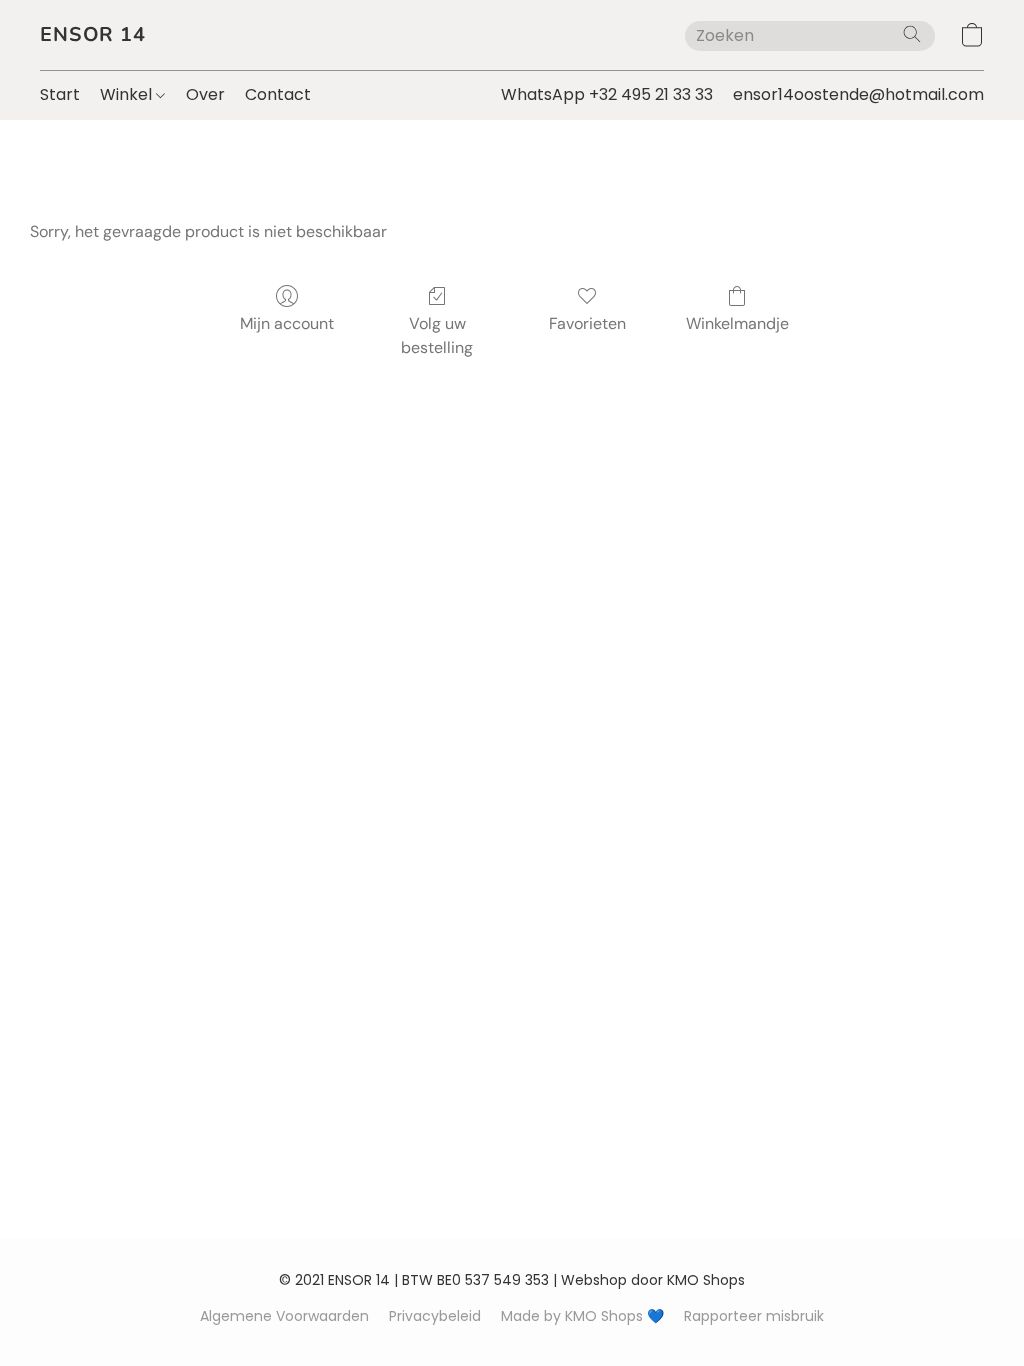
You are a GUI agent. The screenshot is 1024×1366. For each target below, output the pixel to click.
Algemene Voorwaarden (284, 1316)
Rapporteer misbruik (754, 1316)
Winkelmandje (737, 323)
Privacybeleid (435, 1316)
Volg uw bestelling (437, 335)
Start (60, 94)
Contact (278, 94)
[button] (93, 35)
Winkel (128, 94)
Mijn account (287, 323)
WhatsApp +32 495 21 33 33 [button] (607, 94)
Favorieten (587, 323)
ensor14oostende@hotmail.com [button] (858, 94)
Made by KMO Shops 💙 (582, 1316)
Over (205, 94)
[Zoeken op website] (912, 34)
